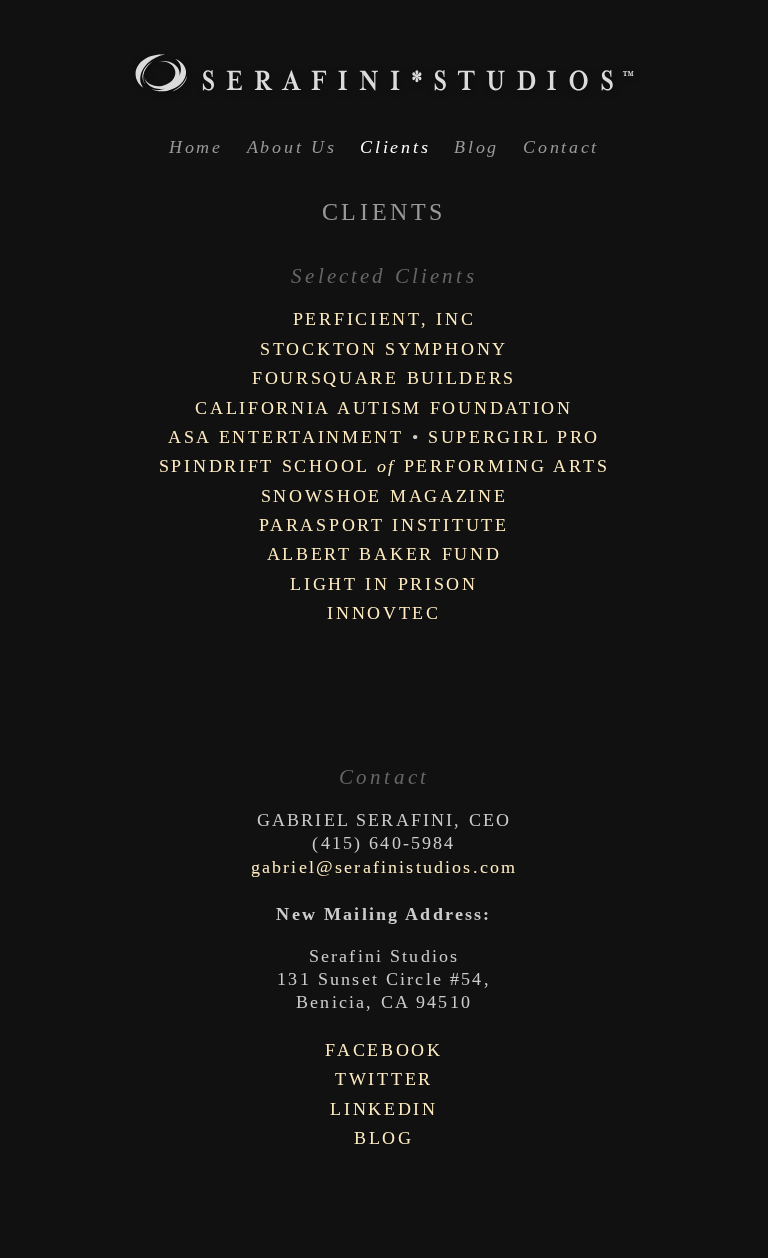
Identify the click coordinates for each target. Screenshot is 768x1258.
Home (196, 147)
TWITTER (384, 1079)
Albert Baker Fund (384, 554)
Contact (561, 147)
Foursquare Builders (384, 378)
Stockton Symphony (384, 349)
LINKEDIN (384, 1109)
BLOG (384, 1138)
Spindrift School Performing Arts (384, 466)
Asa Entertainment (286, 437)
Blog (476, 147)
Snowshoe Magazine (384, 496)
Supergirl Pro (514, 437)
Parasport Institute (383, 525)
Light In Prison (384, 584)
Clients (395, 147)
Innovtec (384, 613)
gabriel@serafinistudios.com (384, 867)
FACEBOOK (384, 1050)
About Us (292, 147)
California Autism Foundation (384, 408)
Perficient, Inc (384, 319)
